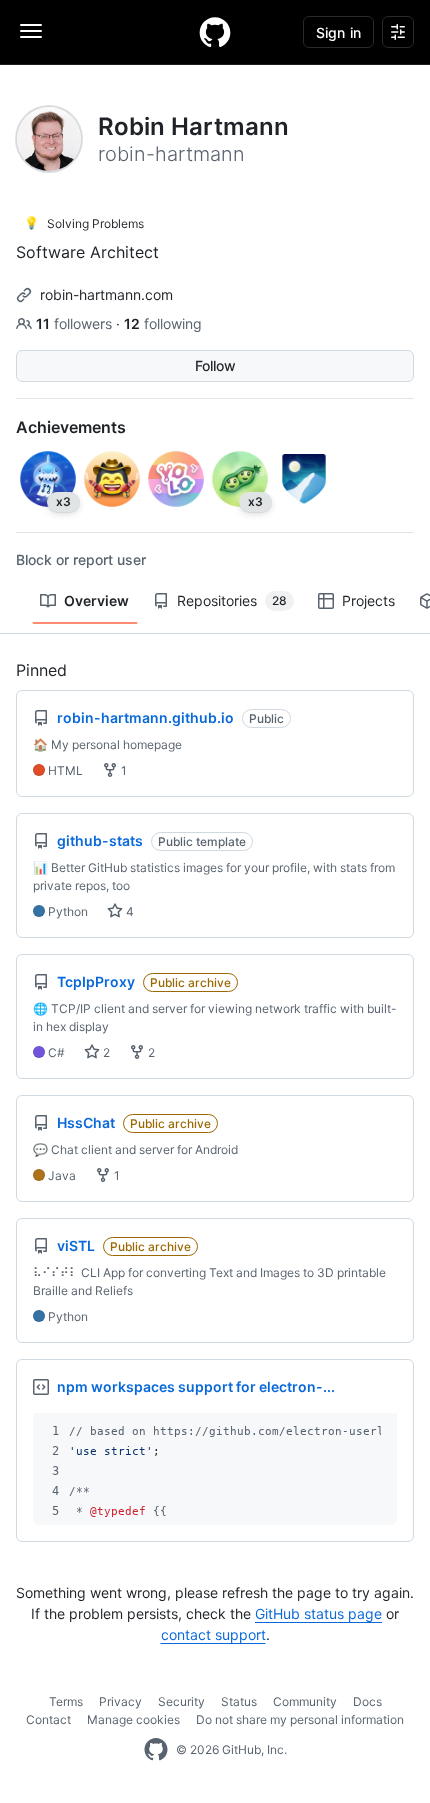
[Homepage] (215, 32)
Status (239, 1701)
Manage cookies (133, 1719)
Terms (66, 1701)
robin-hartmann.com (106, 294)
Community (305, 1701)
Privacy (120, 1701)
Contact (48, 1719)
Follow (215, 365)
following (163, 323)
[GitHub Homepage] (156, 1750)
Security (181, 1701)
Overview (96, 600)
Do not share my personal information (300, 1719)
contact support (213, 1634)
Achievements (71, 427)
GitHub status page (318, 1613)
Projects (368, 600)
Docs (367, 1701)
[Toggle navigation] (31, 31)
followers (76, 323)
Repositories (232, 600)
